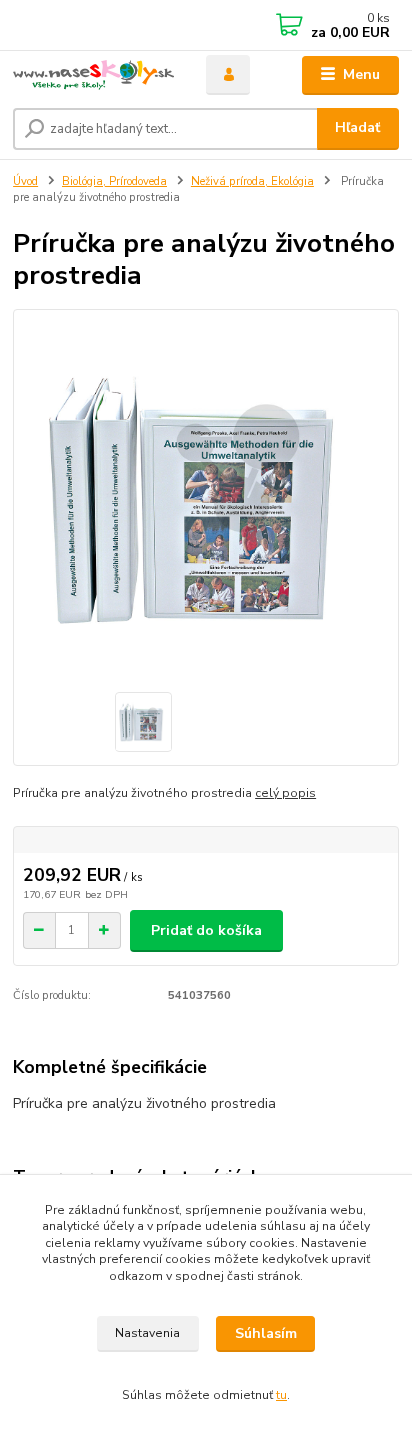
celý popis (285, 793)
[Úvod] (93, 75)
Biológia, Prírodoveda (114, 181)
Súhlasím (266, 1333)
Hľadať (357, 127)
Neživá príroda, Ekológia (252, 181)
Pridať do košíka (206, 930)
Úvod (25, 181)
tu (281, 1395)
